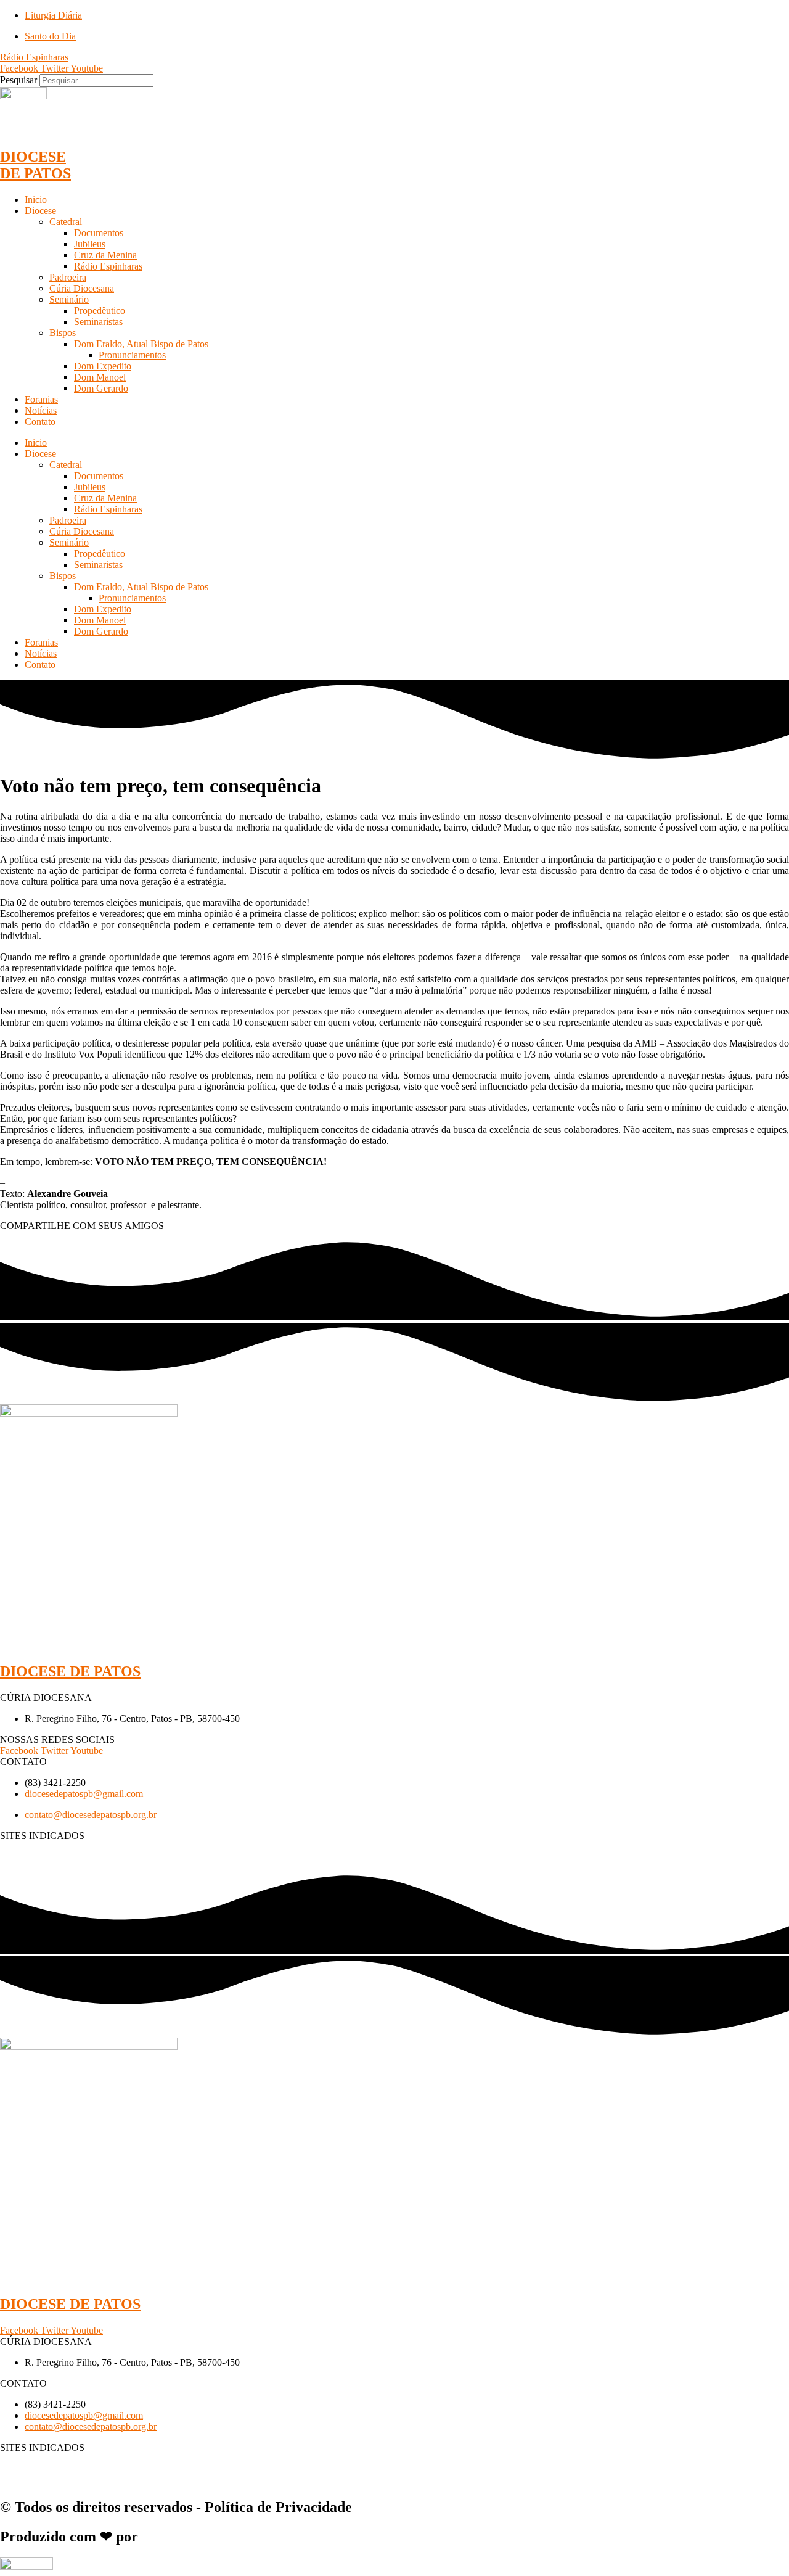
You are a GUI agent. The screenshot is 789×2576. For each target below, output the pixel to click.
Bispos (63, 333)
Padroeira (68, 277)
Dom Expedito (103, 366)
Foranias (41, 399)
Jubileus (90, 244)
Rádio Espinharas (108, 266)
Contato (40, 422)
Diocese (40, 211)
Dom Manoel (100, 377)
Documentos (99, 233)
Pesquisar (18, 80)
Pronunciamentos (132, 355)
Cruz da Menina (105, 255)
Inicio (36, 200)
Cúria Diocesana (82, 288)
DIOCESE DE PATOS (35, 165)
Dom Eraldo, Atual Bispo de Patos (141, 344)
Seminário (69, 299)
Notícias (41, 410)
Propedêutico (100, 311)
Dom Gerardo (101, 388)
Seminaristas (98, 322)
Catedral (66, 222)
